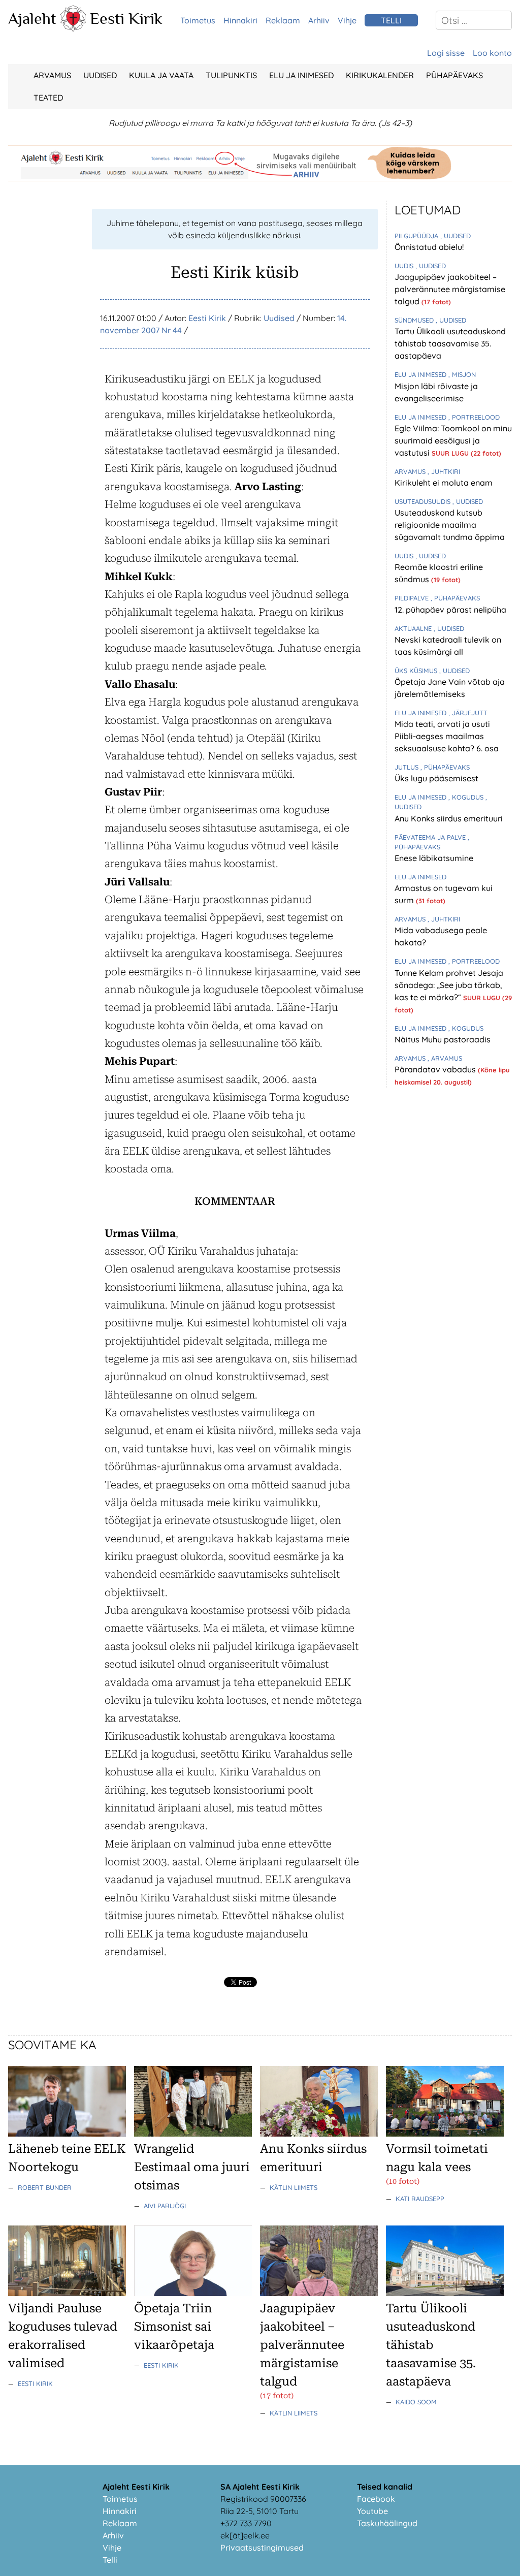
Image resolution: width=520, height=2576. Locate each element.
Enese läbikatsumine (434, 858)
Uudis (405, 266)
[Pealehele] (73, 28)
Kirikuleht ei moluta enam (444, 483)
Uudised (100, 75)
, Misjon (462, 374)
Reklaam (283, 20)
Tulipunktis (231, 75)
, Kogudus (467, 797)
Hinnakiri (240, 20)
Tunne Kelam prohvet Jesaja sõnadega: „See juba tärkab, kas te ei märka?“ (449, 985)
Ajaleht (32, 18)
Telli (110, 2560)
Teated (48, 98)
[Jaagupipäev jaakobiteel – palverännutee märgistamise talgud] (319, 2293)
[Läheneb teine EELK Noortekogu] (67, 2134)
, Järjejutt (468, 713)
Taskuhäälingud (387, 2523)
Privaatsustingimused (262, 2548)
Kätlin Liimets (294, 2187)
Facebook (376, 2499)
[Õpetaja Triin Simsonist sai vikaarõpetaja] (193, 2293)
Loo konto (492, 53)
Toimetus (198, 20)
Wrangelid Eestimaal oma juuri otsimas (192, 2167)
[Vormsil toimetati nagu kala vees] (445, 2134)
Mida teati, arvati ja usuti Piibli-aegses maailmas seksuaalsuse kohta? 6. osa (447, 736)
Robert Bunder (45, 2187)
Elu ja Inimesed (301, 75)
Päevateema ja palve (431, 837)
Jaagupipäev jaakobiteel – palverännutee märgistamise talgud (450, 289)
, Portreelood (474, 417)
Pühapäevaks (454, 75)
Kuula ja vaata (161, 75)
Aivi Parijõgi (165, 2206)
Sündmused (415, 320)
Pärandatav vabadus (436, 1069)
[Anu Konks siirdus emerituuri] (319, 2134)
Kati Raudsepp (420, 2199)
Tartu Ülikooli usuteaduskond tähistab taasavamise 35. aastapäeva (450, 343)
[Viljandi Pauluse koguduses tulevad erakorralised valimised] (67, 2293)
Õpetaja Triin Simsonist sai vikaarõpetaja (174, 2327)
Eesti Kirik (126, 18)
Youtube (372, 2511)
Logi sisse (446, 53)
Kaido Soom (416, 2402)
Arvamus (52, 75)
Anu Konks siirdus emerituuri (449, 818)
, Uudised (456, 236)
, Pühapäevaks (455, 598)
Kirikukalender (380, 75)
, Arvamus (445, 1058)
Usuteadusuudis (424, 501)
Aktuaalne (414, 628)
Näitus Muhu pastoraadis (443, 1039)
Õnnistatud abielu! (429, 247)
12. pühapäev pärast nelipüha (450, 610)
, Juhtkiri (444, 471)
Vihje (347, 20)
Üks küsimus (417, 671)
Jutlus (408, 767)
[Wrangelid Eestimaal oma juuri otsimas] (193, 2134)
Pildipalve (413, 598)
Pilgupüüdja (417, 236)
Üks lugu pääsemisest (436, 778)
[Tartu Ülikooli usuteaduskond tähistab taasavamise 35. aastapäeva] (445, 2293)
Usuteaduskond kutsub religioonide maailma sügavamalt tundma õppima (450, 525)
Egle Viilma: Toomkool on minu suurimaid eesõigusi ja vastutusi (453, 440)
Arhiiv (319, 20)
